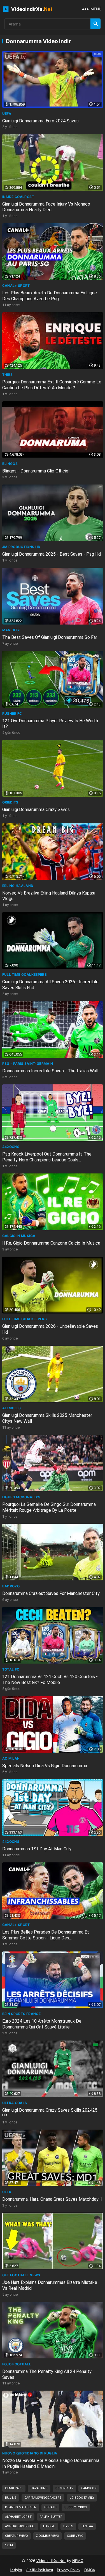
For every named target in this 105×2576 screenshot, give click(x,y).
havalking (39, 2488)
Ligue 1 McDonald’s (21, 1497)
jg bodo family (82, 2498)
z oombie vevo (47, 2536)
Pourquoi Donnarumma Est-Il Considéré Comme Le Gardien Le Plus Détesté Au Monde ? (52, 385)
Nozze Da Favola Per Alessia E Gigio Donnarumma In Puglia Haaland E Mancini (51, 2463)
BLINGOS (10, 464)
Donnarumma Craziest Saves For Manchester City (51, 1593)
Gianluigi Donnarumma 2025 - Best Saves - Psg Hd (52, 554)
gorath (50, 2507)
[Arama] (95, 24)
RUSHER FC (12, 713)
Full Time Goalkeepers (25, 974)
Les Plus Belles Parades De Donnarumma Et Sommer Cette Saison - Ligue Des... (46, 1935)
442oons (11, 1147)
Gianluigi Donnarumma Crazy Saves (36, 810)
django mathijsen (21, 2507)
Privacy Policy (69, 2570)
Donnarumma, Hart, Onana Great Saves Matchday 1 (52, 2199)
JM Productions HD (21, 547)
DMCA (90, 2570)
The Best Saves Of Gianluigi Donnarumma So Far (50, 637)
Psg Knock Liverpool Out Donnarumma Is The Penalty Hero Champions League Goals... (47, 1157)
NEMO (78, 2561)
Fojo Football (17, 2364)
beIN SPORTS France (21, 2014)
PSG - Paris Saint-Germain (28, 1064)
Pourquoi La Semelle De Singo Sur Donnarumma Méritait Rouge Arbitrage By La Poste (49, 1507)
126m (9, 2545)
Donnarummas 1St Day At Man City (37, 1849)
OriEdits (10, 802)
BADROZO (11, 1586)
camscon (89, 2488)
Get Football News (21, 2275)
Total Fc (11, 1669)
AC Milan (11, 1758)
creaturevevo (17, 2536)
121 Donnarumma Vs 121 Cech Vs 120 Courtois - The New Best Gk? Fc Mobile (50, 1680)
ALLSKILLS (12, 1408)
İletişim (16, 2570)
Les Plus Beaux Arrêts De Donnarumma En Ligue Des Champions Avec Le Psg (50, 296)
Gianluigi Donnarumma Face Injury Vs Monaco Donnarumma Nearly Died (46, 207)
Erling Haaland (18, 886)
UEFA (7, 114)
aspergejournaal (20, 2526)
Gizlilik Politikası (39, 2570)
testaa (87, 2526)
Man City (11, 630)
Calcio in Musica (19, 1236)
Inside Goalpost (18, 197)
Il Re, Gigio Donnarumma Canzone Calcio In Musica (51, 1243)
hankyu (49, 2526)
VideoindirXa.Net (51, 2561)
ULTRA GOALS (15, 2103)
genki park (14, 2488)
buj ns (11, 2498)
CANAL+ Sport (16, 286)
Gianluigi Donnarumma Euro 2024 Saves (40, 121)
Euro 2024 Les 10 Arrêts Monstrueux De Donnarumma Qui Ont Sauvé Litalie (42, 2024)
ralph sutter (51, 2517)
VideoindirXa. (31, 9)
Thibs (8, 375)
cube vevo (75, 2536)
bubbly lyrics (76, 2507)
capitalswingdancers (43, 2498)
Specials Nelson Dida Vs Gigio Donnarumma (45, 1766)
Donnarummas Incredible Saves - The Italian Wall (50, 1071)
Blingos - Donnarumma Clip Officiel (36, 471)
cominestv (64, 2488)
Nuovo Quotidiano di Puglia (30, 2453)
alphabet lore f (18, 2517)
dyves (68, 2526)
